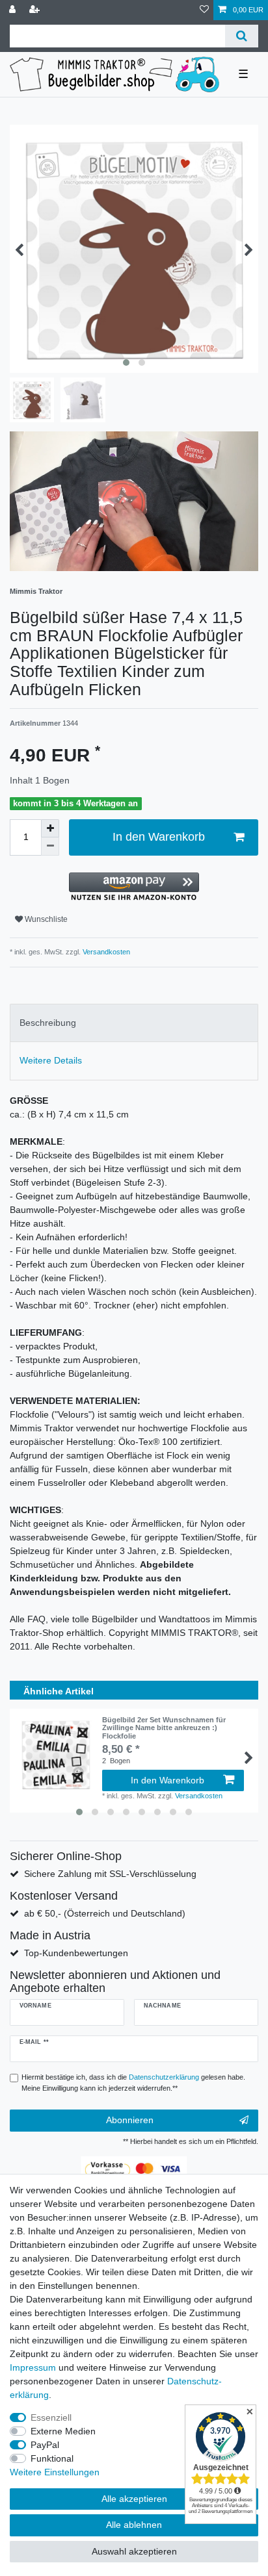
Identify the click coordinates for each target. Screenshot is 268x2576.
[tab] (134, 1023)
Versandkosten (105, 952)
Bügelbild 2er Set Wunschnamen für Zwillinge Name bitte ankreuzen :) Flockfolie (164, 1728)
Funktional (52, 2458)
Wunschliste (45, 919)
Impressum (33, 2367)
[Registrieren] (36, 10)
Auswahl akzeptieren (134, 2551)
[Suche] (242, 36)
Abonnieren (130, 2120)
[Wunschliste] (204, 10)
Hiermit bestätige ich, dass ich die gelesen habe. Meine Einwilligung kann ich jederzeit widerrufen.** (133, 2083)
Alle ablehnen (134, 2525)
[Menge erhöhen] (50, 828)
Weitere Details (51, 1060)
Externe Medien (63, 2431)
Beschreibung (48, 1023)
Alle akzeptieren (134, 2499)
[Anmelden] (14, 10)
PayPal (45, 2445)
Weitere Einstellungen (55, 2472)
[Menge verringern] (50, 847)
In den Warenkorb (159, 837)
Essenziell (51, 2417)
